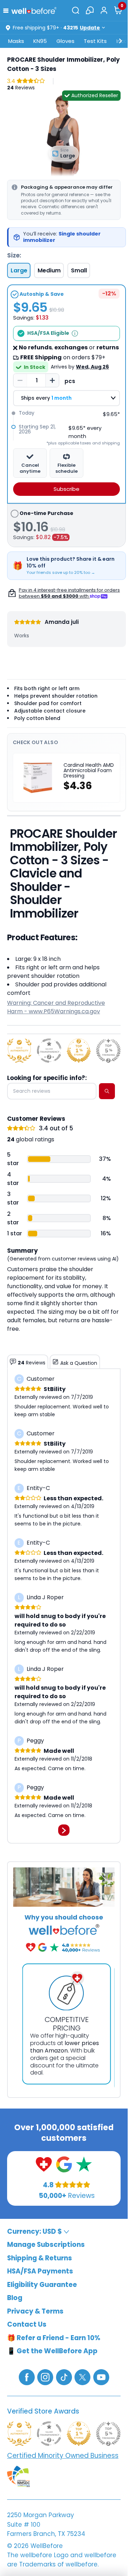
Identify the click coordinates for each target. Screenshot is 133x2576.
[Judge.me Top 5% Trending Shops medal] (108, 1051)
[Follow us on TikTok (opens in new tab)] (64, 2377)
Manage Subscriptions (46, 2245)
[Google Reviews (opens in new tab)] (64, 2164)
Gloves (65, 41)
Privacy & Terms (35, 2311)
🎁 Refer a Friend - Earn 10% (54, 2338)
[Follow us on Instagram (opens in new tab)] (45, 2377)
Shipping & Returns (40, 2258)
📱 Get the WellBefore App (52, 2351)
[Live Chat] (90, 10)
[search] (107, 1091)
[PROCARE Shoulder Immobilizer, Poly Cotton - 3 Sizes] (64, 134)
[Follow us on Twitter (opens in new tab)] (82, 2377)
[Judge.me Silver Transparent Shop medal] (49, 1051)
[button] (7, 10)
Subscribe (66, 489)
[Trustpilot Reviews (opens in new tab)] (84, 2164)
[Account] (104, 10)
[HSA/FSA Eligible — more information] (75, 333)
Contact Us (27, 2324)
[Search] (76, 10)
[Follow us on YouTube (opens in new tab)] (101, 2377)
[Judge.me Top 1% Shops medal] (79, 1051)
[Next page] (64, 1830)
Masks (16, 41)
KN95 (40, 41)
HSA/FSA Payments (40, 2271)
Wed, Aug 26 (92, 367)
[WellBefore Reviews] (44, 2164)
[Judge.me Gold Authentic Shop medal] (19, 1051)
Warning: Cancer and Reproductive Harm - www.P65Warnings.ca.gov (56, 1007)
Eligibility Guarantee (42, 2285)
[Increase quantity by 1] (52, 381)
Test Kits (95, 41)
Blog (15, 2298)
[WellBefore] (34, 10)
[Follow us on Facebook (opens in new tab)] (27, 2377)
